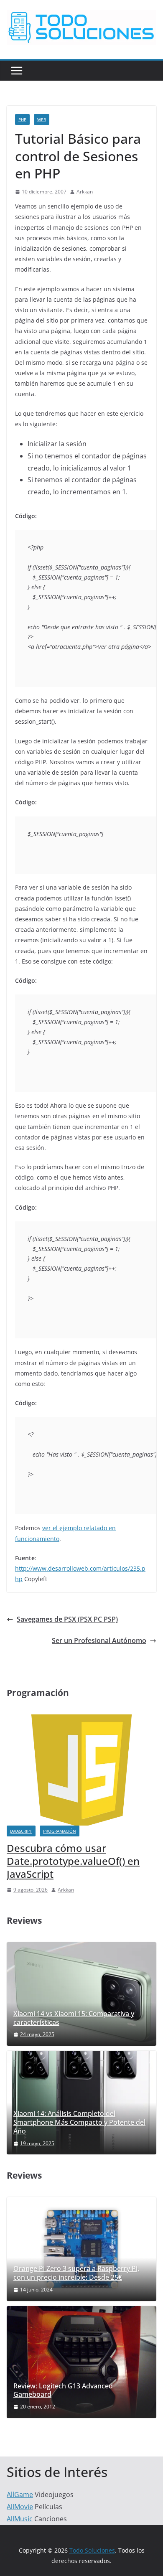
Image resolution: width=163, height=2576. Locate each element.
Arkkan (85, 192)
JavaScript (21, 1831)
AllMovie (20, 2507)
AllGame (20, 2495)
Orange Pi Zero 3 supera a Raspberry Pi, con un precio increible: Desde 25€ (76, 2273)
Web (42, 120)
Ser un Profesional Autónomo (99, 1640)
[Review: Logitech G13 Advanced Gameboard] (81, 2362)
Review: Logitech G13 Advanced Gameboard (63, 2390)
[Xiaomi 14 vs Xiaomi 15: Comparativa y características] (81, 1994)
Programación (60, 1831)
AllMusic (20, 2519)
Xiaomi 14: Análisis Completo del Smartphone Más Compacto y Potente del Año (79, 2122)
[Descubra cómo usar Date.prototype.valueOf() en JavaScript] (81, 1720)
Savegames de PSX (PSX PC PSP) (67, 1619)
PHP (22, 120)
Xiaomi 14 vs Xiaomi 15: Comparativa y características (74, 2018)
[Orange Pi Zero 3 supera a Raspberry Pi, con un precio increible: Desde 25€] (81, 2249)
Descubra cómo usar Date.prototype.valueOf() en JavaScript (73, 1861)
